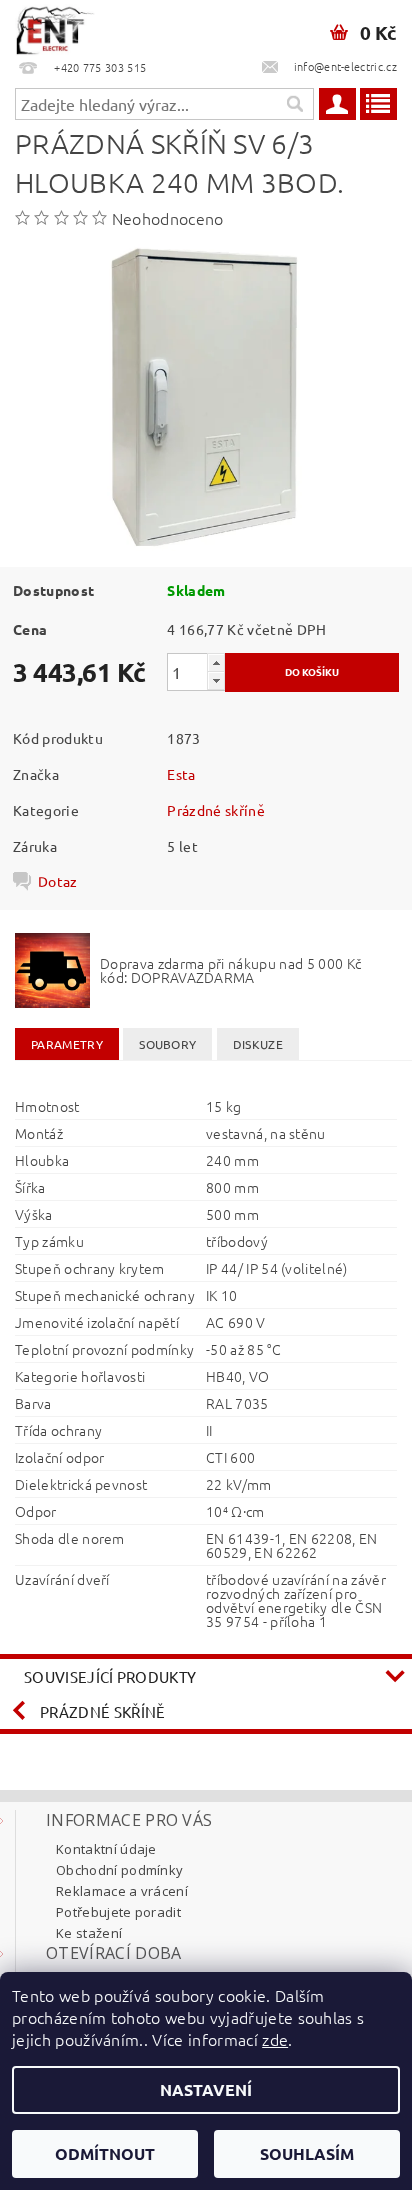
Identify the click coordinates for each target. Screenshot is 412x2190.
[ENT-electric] (55, 26)
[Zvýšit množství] (216, 662)
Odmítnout (105, 2153)
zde (275, 2039)
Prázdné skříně (215, 810)
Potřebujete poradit (118, 1912)
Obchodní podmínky (119, 1870)
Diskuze (258, 1044)
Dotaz (58, 881)
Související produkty (110, 1676)
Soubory (167, 1044)
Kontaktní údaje (106, 1849)
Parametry (67, 1044)
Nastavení (206, 2089)
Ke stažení (89, 1933)
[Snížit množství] (216, 680)
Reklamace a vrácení (122, 1891)
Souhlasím (307, 2153)
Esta (181, 774)
